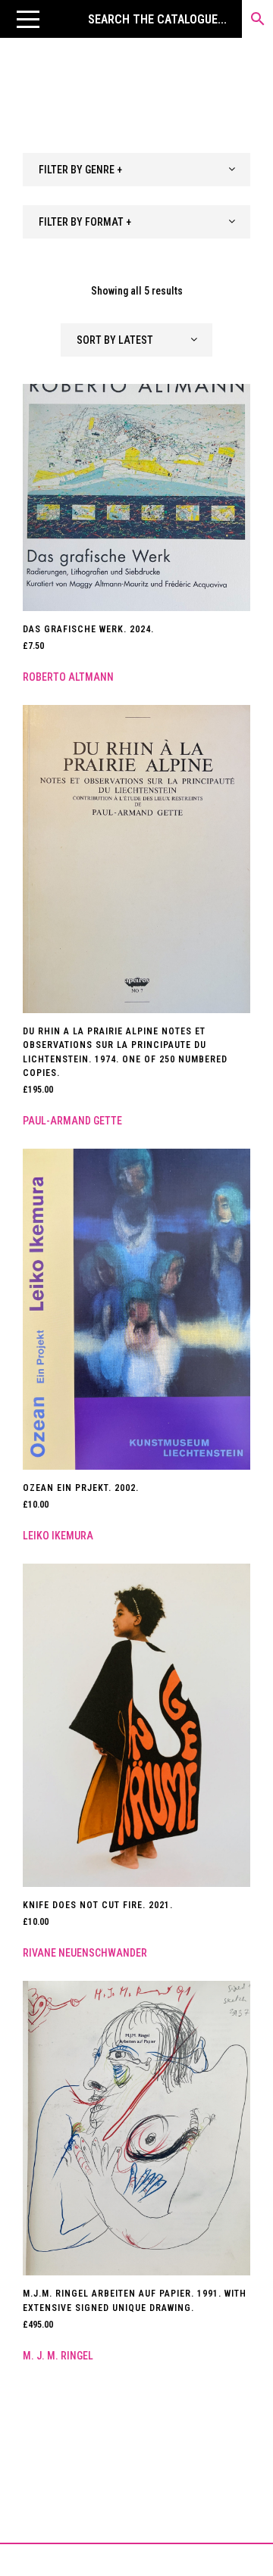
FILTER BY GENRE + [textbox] (80, 170)
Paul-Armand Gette (72, 1121)
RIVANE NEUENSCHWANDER (85, 1953)
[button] (28, 19)
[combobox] (136, 170)
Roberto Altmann (68, 677)
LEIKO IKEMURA (58, 1536)
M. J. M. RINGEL (58, 2356)
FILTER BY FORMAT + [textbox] (85, 222)
